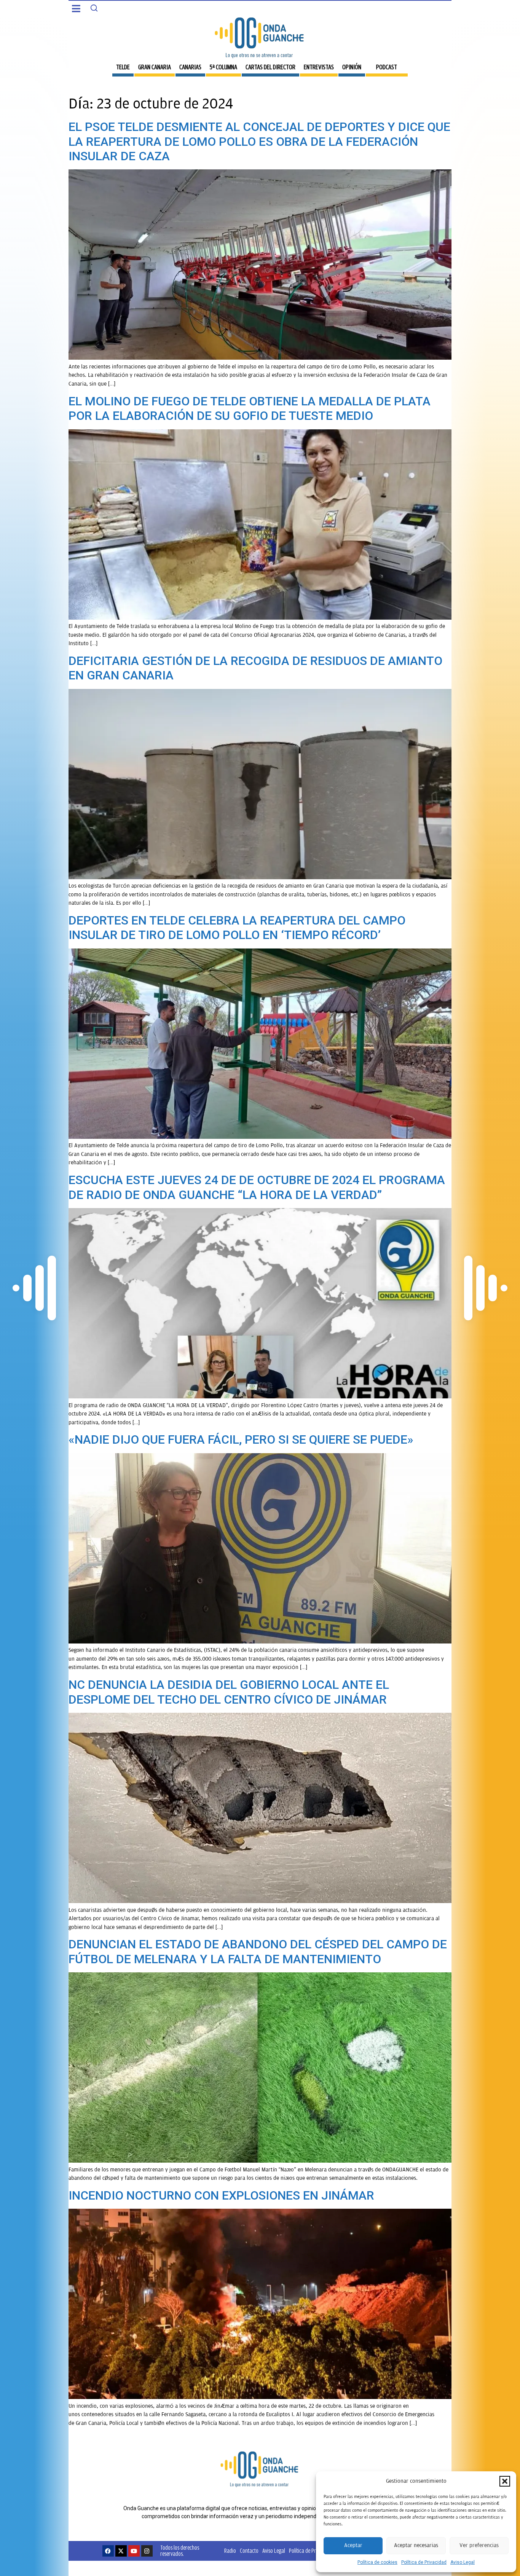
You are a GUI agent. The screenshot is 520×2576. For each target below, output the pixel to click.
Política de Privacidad (424, 2562)
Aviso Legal (463, 2562)
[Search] (94, 8)
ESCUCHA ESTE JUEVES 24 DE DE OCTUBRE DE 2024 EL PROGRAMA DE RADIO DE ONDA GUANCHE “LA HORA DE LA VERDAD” (257, 1187)
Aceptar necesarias (416, 2545)
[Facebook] (108, 2551)
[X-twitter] (121, 2551)
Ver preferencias (479, 2545)
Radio (230, 2551)
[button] (505, 2481)
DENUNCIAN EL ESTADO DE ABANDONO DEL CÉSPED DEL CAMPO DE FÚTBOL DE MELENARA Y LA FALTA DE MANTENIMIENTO (258, 1951)
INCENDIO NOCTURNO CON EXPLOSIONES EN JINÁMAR (221, 2195)
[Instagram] (147, 2551)
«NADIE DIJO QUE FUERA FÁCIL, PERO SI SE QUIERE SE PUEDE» (241, 1439)
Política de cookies (377, 2562)
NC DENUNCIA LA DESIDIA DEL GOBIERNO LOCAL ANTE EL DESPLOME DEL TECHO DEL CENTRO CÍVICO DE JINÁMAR (229, 1692)
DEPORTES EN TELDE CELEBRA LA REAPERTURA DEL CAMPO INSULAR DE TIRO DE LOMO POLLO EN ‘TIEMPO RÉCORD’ (237, 928)
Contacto (249, 2551)
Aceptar (353, 2545)
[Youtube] (134, 2551)
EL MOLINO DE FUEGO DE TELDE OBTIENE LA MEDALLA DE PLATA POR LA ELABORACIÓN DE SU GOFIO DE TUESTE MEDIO (250, 408)
